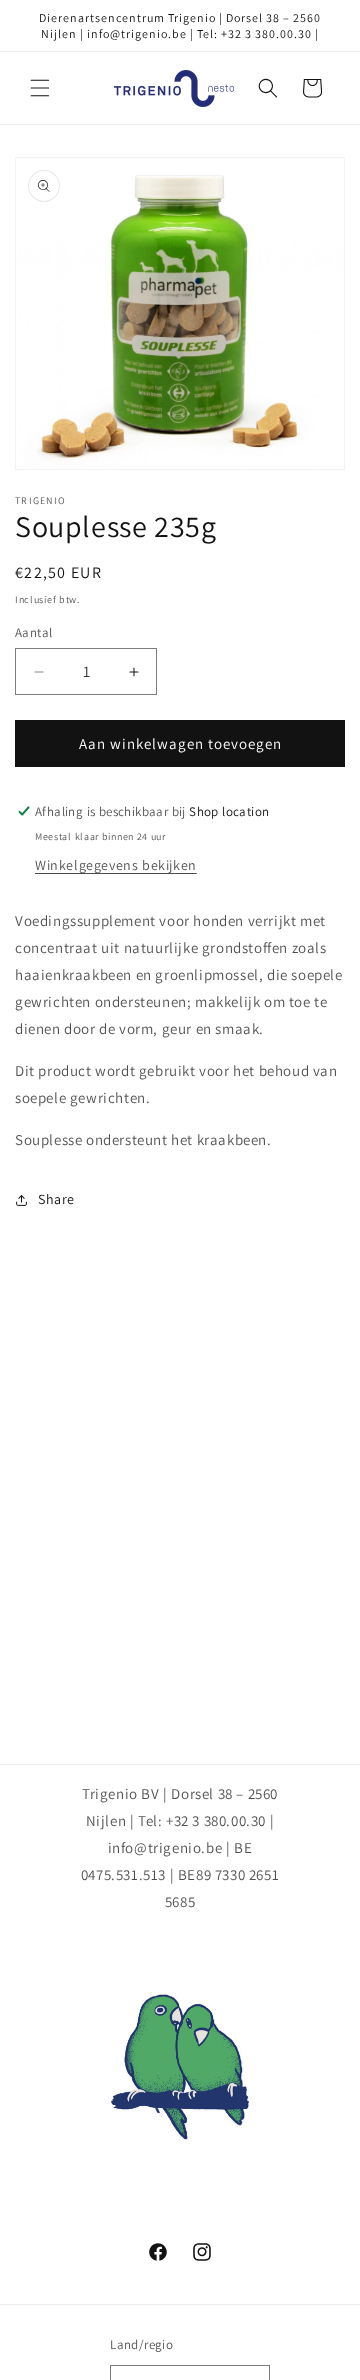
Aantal (33, 632)
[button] (40, 88)
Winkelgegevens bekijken (116, 865)
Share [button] (56, 1199)
